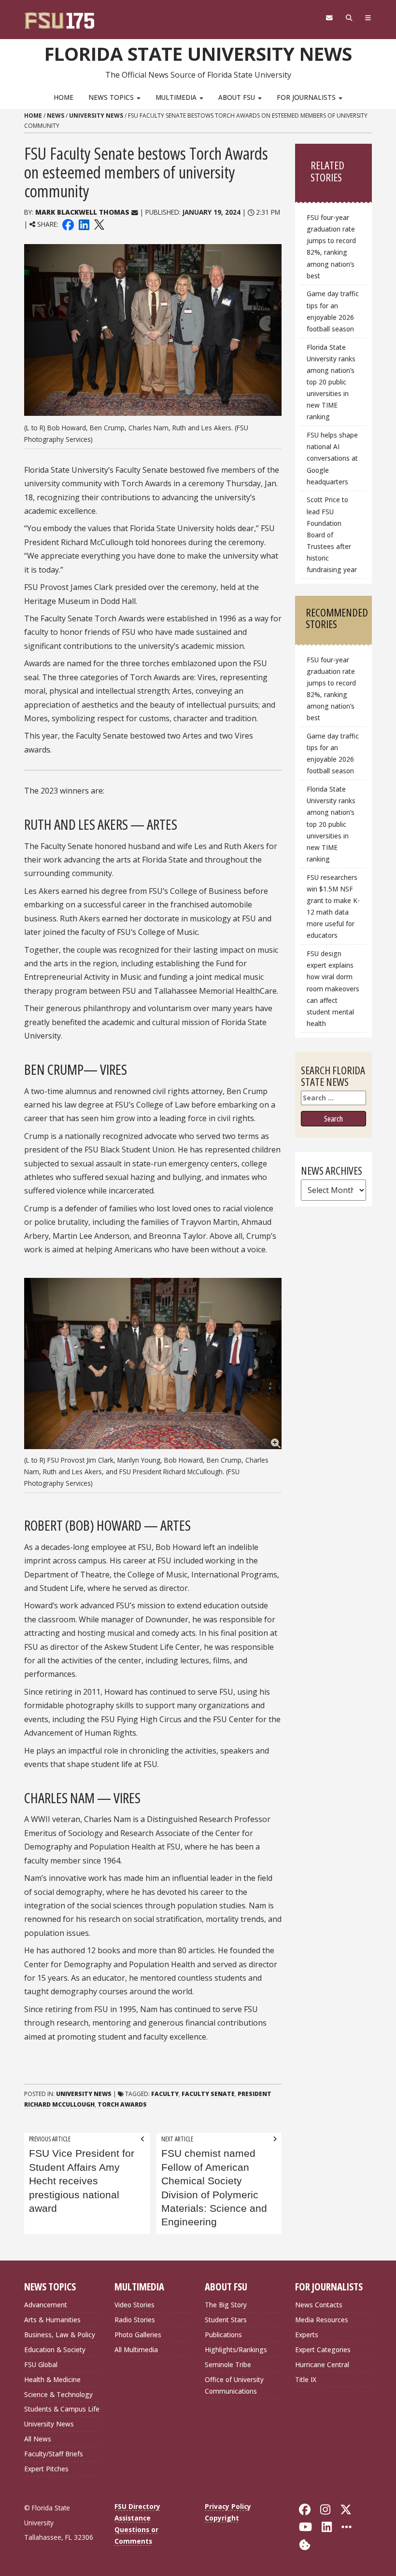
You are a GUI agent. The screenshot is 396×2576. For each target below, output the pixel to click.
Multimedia (177, 97)
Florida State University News (198, 54)
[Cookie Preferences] (305, 2543)
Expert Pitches (46, 2469)
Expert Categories (323, 2350)
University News (96, 116)
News (56, 116)
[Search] (349, 18)
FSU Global (41, 2364)
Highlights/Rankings (236, 2350)
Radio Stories (135, 2320)
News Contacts (319, 2305)
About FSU (238, 97)
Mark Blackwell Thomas (82, 212)
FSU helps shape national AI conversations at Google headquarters (332, 458)
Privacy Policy (228, 2506)
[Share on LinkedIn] (84, 224)
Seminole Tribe (228, 2364)
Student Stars (226, 2320)
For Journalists (307, 97)
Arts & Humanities (52, 2320)
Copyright (222, 2518)
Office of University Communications (234, 2385)
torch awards (122, 2104)
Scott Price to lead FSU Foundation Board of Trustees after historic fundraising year (332, 534)
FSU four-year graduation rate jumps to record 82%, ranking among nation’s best (331, 247)
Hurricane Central (322, 2364)
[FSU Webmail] (329, 18)
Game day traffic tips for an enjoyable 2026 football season (333, 311)
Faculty (165, 2094)
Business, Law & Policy (60, 2335)
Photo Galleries (138, 2335)
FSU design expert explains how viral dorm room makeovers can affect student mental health (333, 988)
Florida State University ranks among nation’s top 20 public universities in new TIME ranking (331, 382)
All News (38, 2439)
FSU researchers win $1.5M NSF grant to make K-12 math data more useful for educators (333, 906)
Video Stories (134, 2305)
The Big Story (226, 2305)
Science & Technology (58, 2394)
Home (64, 97)
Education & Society (55, 2350)
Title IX (306, 2379)
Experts (307, 2335)
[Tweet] (99, 224)
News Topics (112, 97)
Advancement (46, 2305)
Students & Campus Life (62, 2409)
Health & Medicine (52, 2379)
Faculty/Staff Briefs (54, 2454)
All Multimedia (136, 2350)
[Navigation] (368, 18)
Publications (223, 2335)
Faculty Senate (208, 2094)
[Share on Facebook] (68, 224)
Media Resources (322, 2320)
